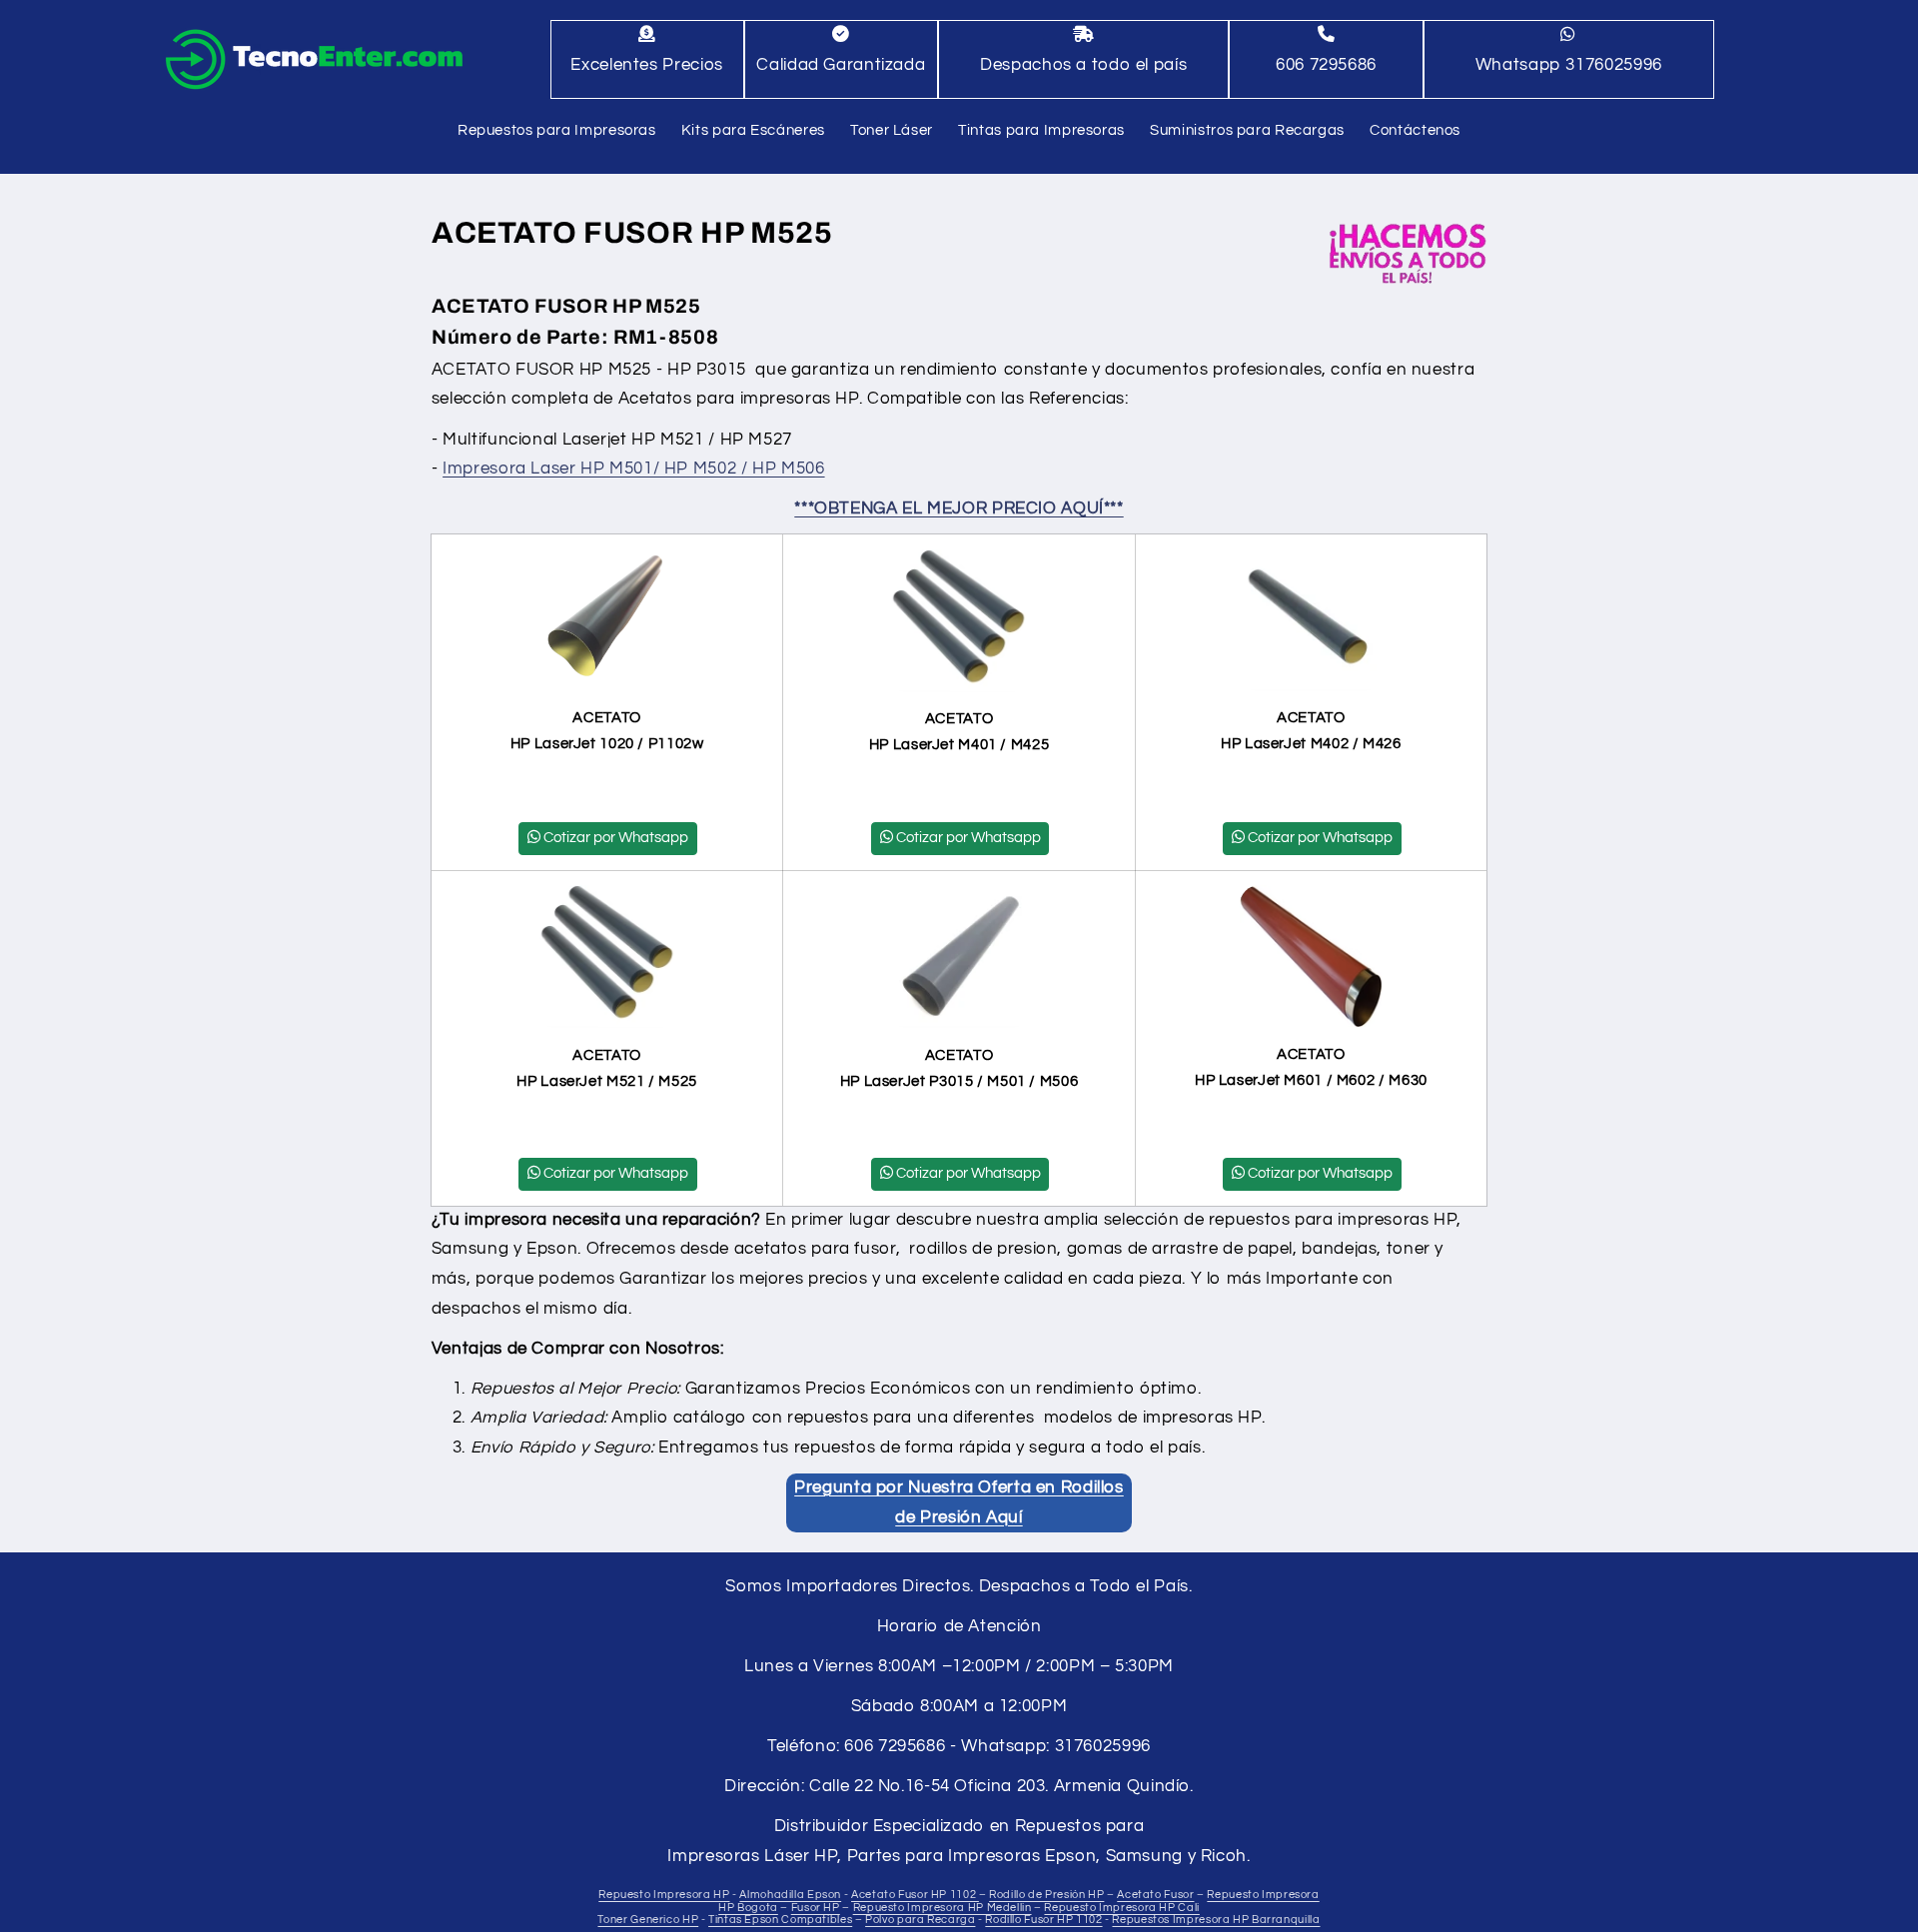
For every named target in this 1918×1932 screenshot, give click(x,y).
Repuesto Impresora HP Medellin (943, 1908)
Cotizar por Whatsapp (616, 838)
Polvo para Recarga (920, 1921)
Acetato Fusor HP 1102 (915, 1896)
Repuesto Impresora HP (664, 1896)
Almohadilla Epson (790, 1896)
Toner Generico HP (648, 1921)
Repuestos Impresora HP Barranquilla (1216, 1921)
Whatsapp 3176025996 (1569, 65)
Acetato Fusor (1155, 1896)
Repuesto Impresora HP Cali (1121, 1908)
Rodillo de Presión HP (1046, 1896)
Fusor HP (816, 1908)
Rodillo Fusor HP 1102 (1043, 1921)
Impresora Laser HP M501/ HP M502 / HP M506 (633, 469)
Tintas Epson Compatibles (780, 1921)
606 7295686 (1326, 65)
